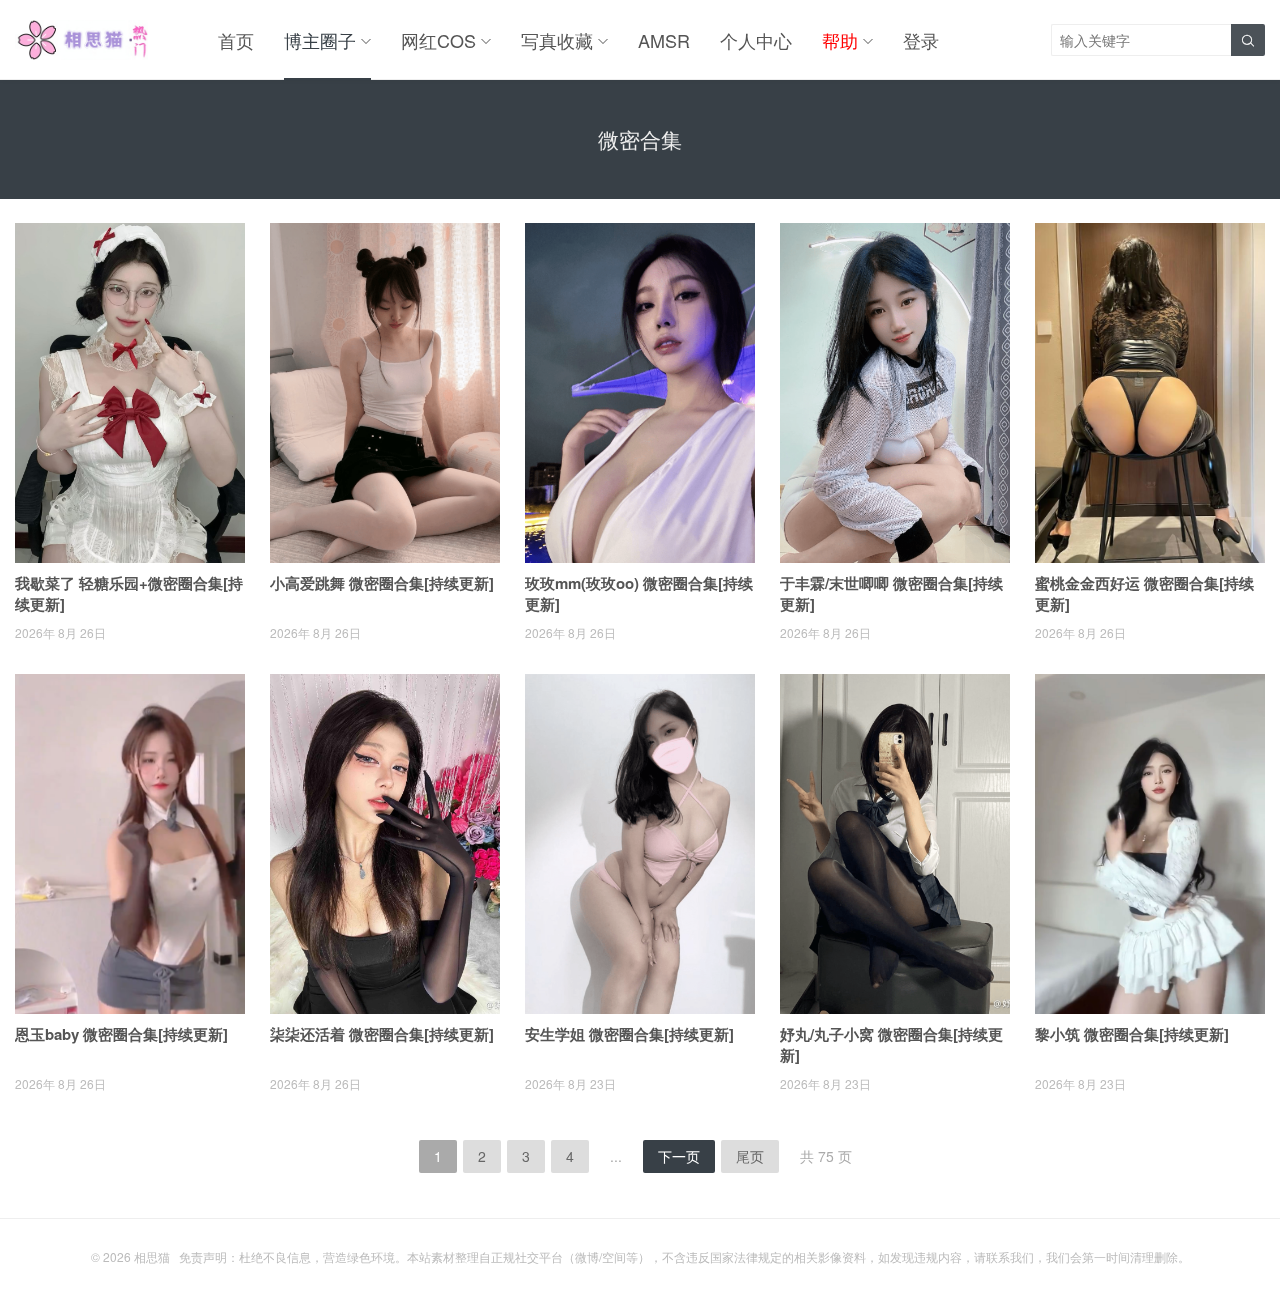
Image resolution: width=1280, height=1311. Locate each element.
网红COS (438, 40)
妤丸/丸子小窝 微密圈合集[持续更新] (891, 1044)
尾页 (750, 1156)
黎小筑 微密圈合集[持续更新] (1132, 1034)
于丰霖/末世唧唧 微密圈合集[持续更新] (891, 593)
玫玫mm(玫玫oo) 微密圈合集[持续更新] (639, 593)
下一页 (679, 1156)
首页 (236, 40)
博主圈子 (320, 40)
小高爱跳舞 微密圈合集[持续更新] (382, 583)
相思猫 (152, 1256)
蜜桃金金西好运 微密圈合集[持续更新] (1144, 593)
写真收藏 (557, 40)
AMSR (664, 40)
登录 (921, 40)
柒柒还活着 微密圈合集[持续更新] (382, 1034)
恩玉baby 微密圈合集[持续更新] (121, 1034)
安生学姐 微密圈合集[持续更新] (629, 1034)
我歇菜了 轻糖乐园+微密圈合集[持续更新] (129, 593)
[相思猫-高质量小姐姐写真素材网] (81, 40)
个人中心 (756, 40)
